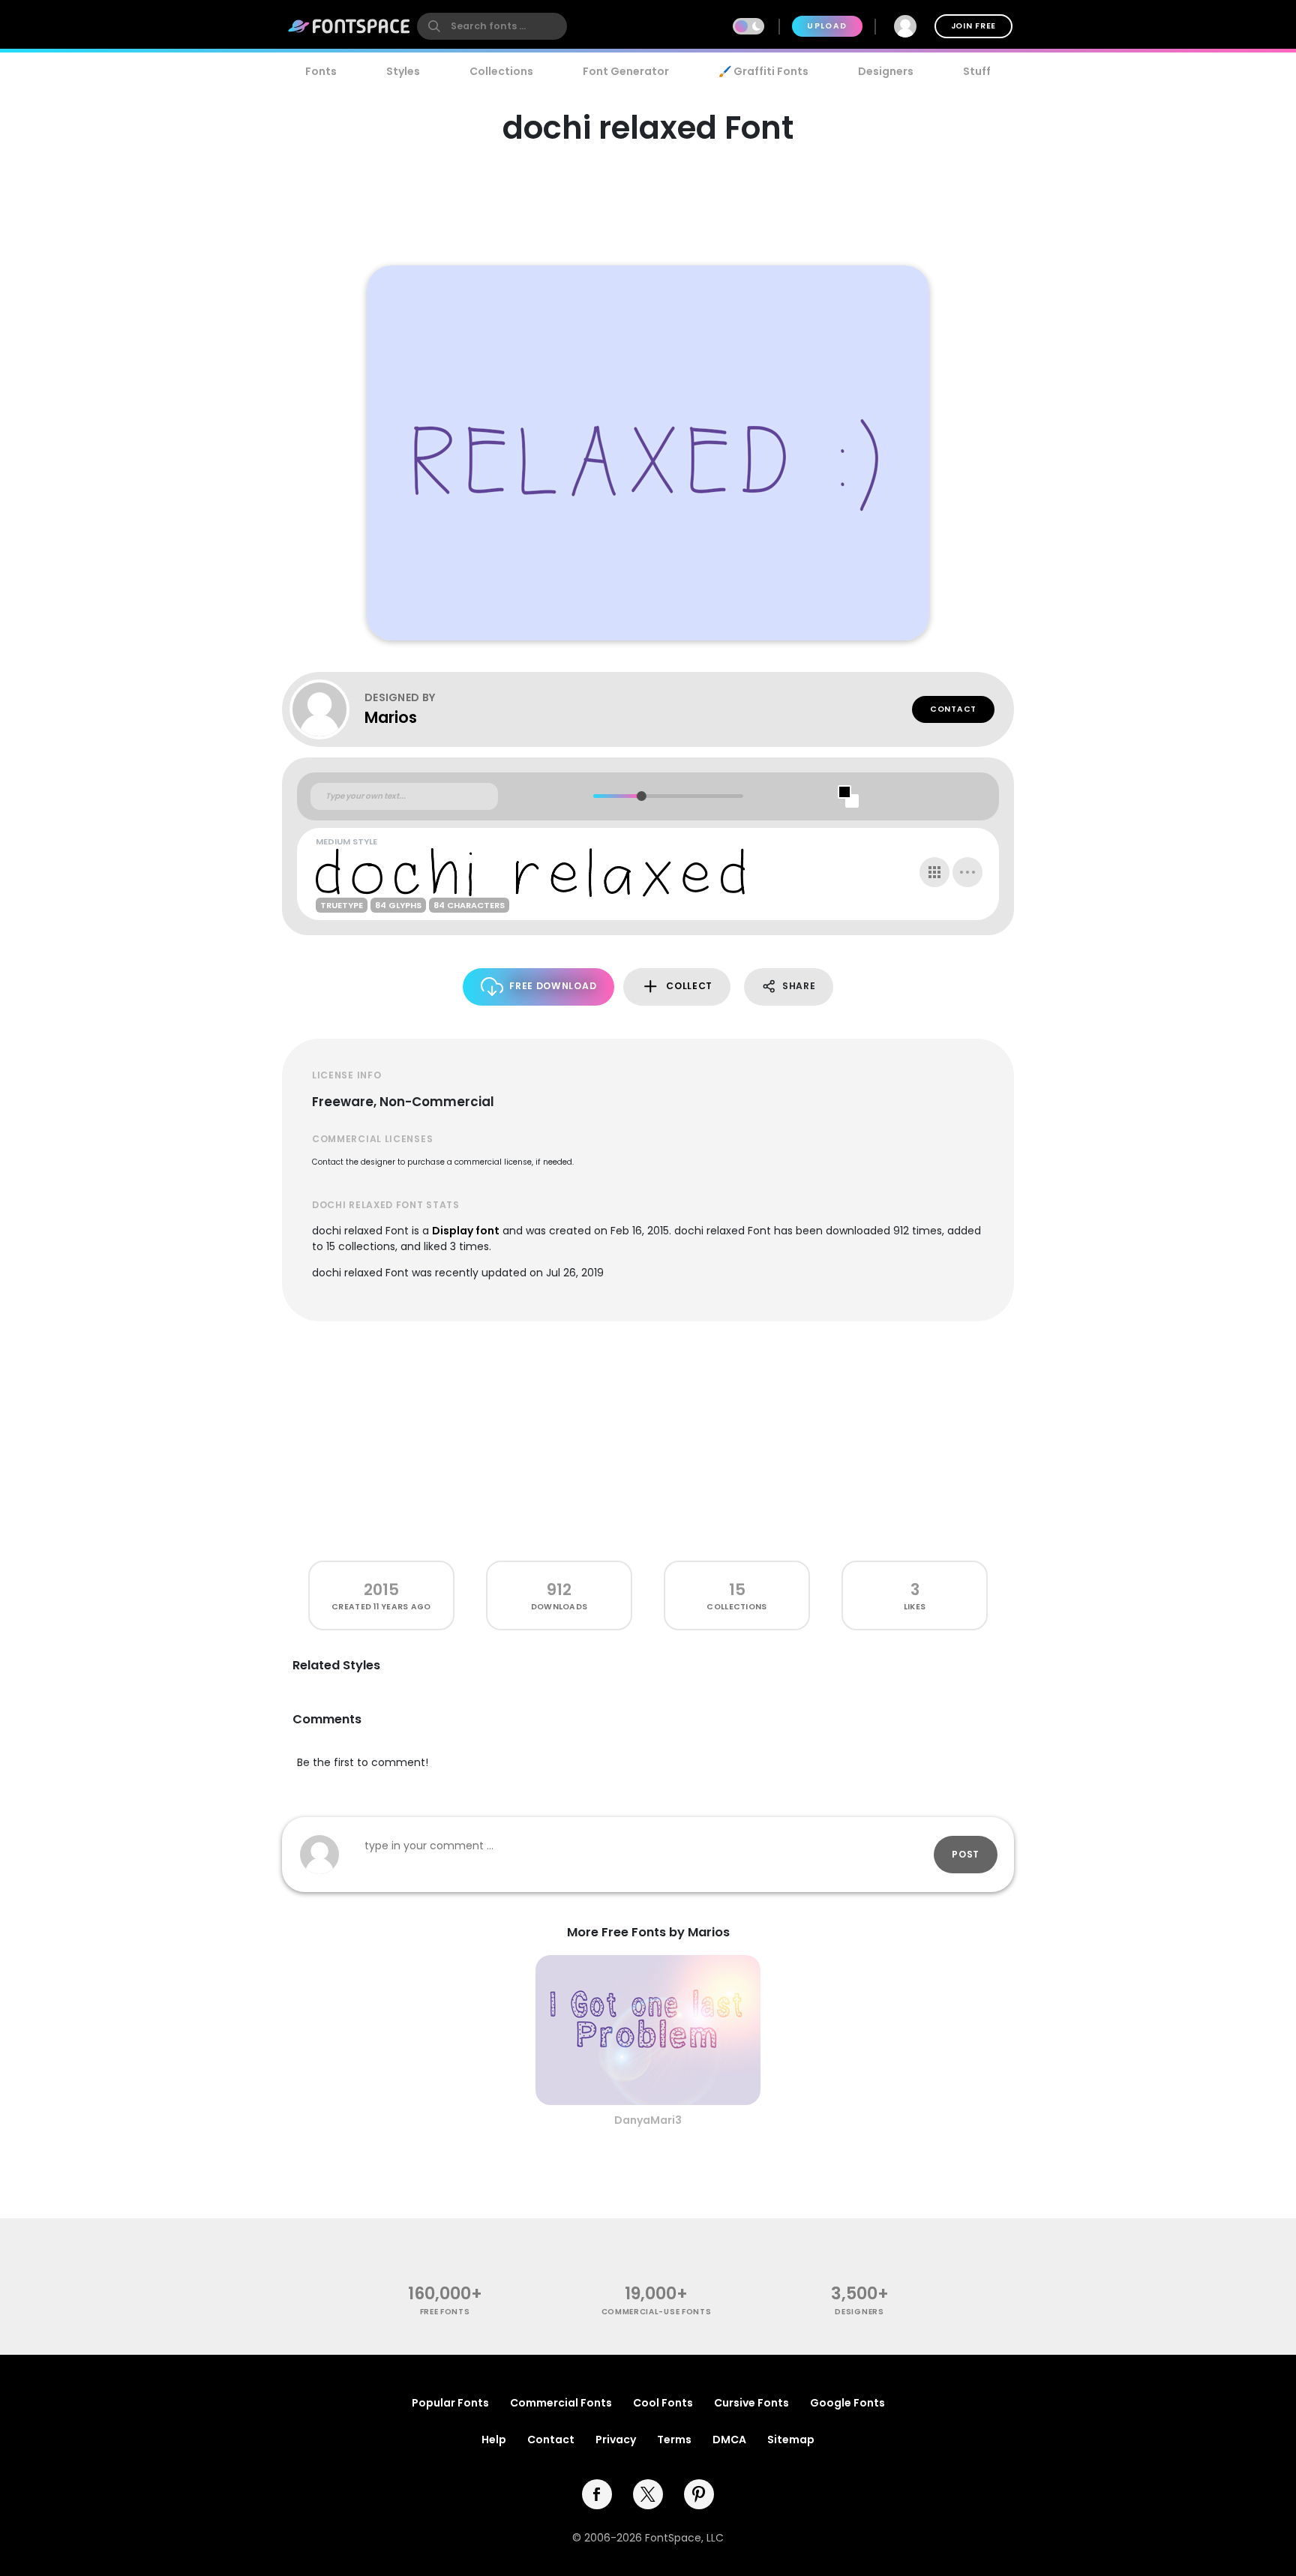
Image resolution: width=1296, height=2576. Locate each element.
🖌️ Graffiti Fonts (763, 71)
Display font (466, 1231)
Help (494, 2440)
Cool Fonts (663, 2403)
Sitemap (791, 2440)
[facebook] (597, 2494)
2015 (381, 1589)
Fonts (321, 71)
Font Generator (626, 71)
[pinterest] (699, 2494)
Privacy (616, 2440)
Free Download (553, 986)
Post (966, 1854)
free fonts (445, 2312)
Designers (886, 71)
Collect (689, 986)
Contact (953, 709)
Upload (827, 26)
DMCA (729, 2440)
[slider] (641, 796)
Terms (674, 2440)
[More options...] (967, 872)
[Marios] (327, 709)
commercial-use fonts (657, 2312)
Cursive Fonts (751, 2403)
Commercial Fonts (561, 2403)
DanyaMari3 (648, 2120)
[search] (492, 26)
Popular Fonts (450, 2403)
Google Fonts (847, 2403)
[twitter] (648, 2494)
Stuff (977, 71)
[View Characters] (934, 872)
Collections (501, 71)
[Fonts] (349, 26)
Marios (391, 717)
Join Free (973, 26)
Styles (403, 71)
